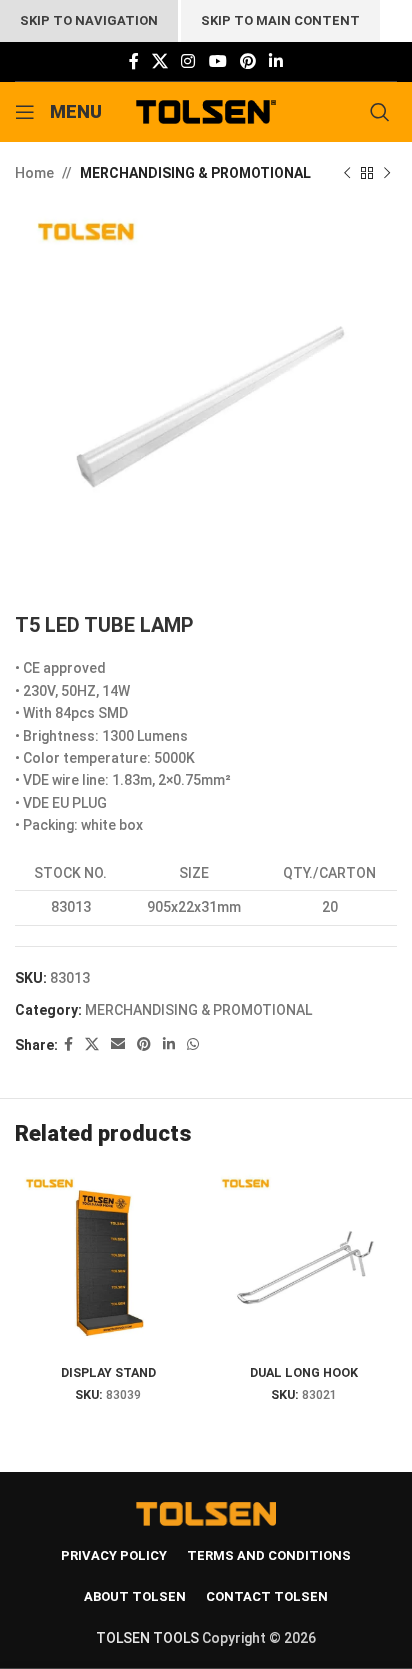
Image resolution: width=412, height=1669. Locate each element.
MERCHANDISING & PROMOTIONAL (195, 173)
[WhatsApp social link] (193, 1044)
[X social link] (159, 61)
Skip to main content (280, 20)
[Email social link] (118, 1044)
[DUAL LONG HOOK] (304, 1263)
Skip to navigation (89, 20)
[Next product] (387, 173)
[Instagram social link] (188, 61)
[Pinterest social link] (247, 61)
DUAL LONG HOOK (304, 1372)
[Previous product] (347, 173)
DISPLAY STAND (108, 1372)
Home (34, 173)
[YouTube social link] (217, 61)
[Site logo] (206, 111)
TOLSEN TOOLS (147, 1638)
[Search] (383, 112)
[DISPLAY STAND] (108, 1263)
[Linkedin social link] (276, 61)
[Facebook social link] (133, 61)
